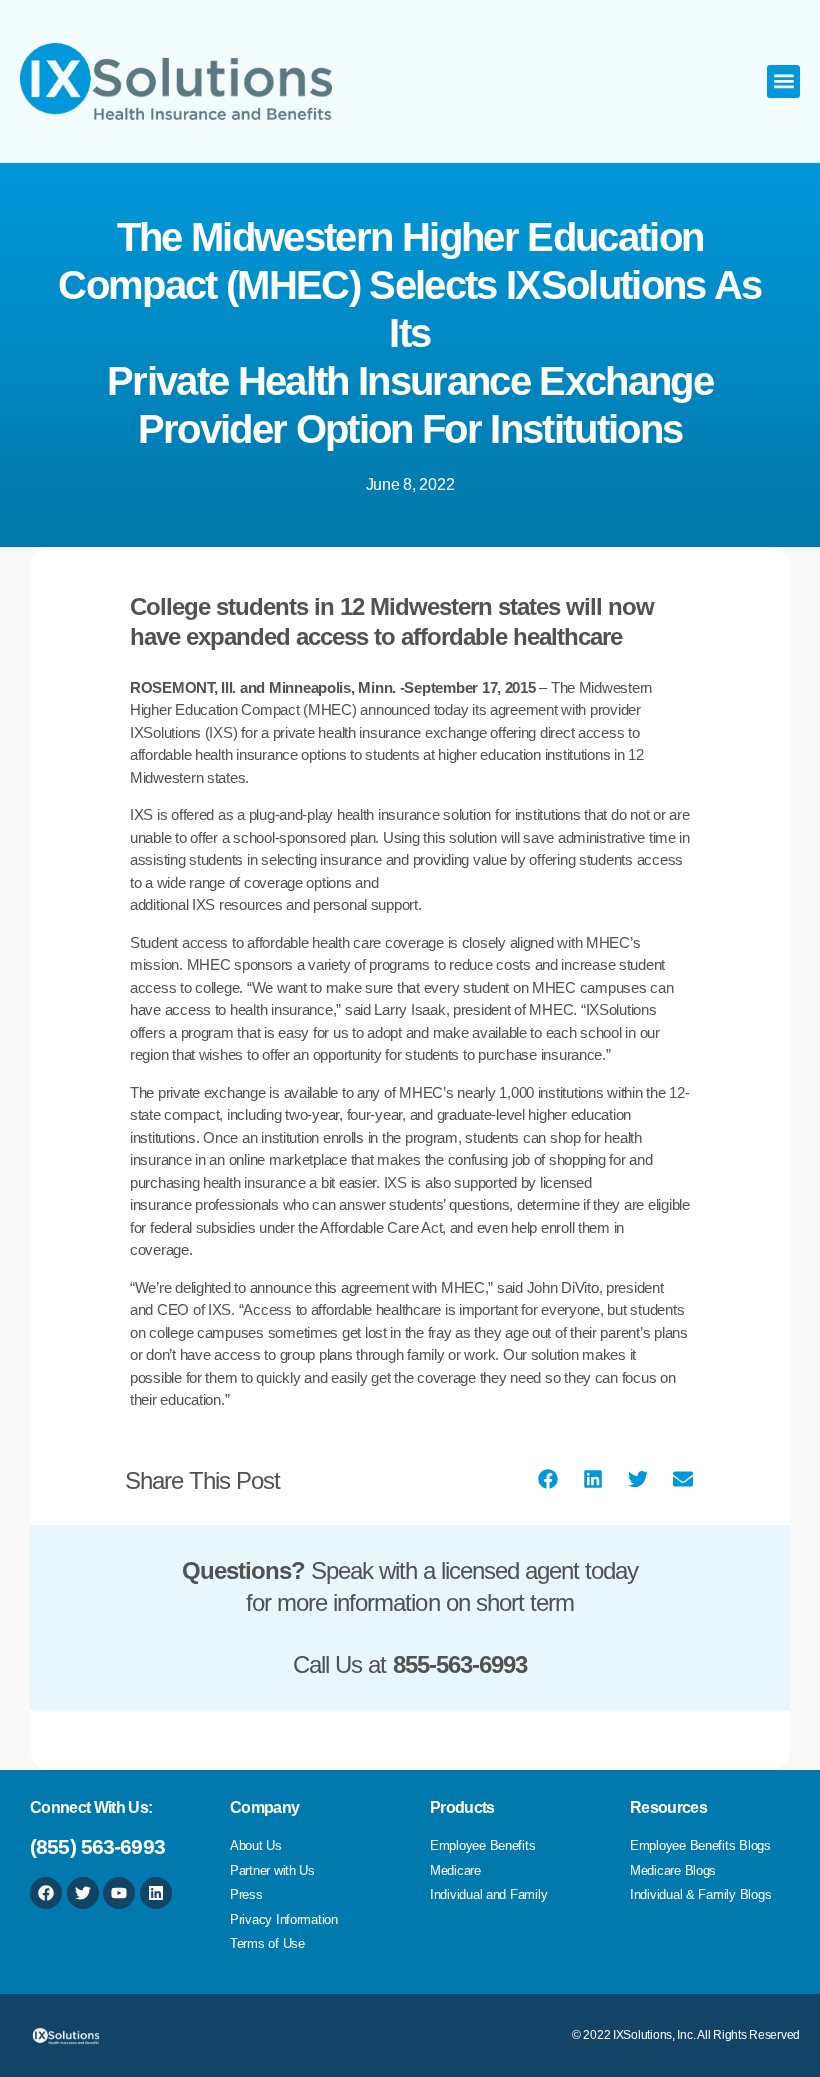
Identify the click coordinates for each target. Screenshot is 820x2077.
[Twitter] (83, 1893)
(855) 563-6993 (97, 1846)
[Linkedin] (156, 1893)
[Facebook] (46, 1893)
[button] (783, 81)
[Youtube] (119, 1893)
